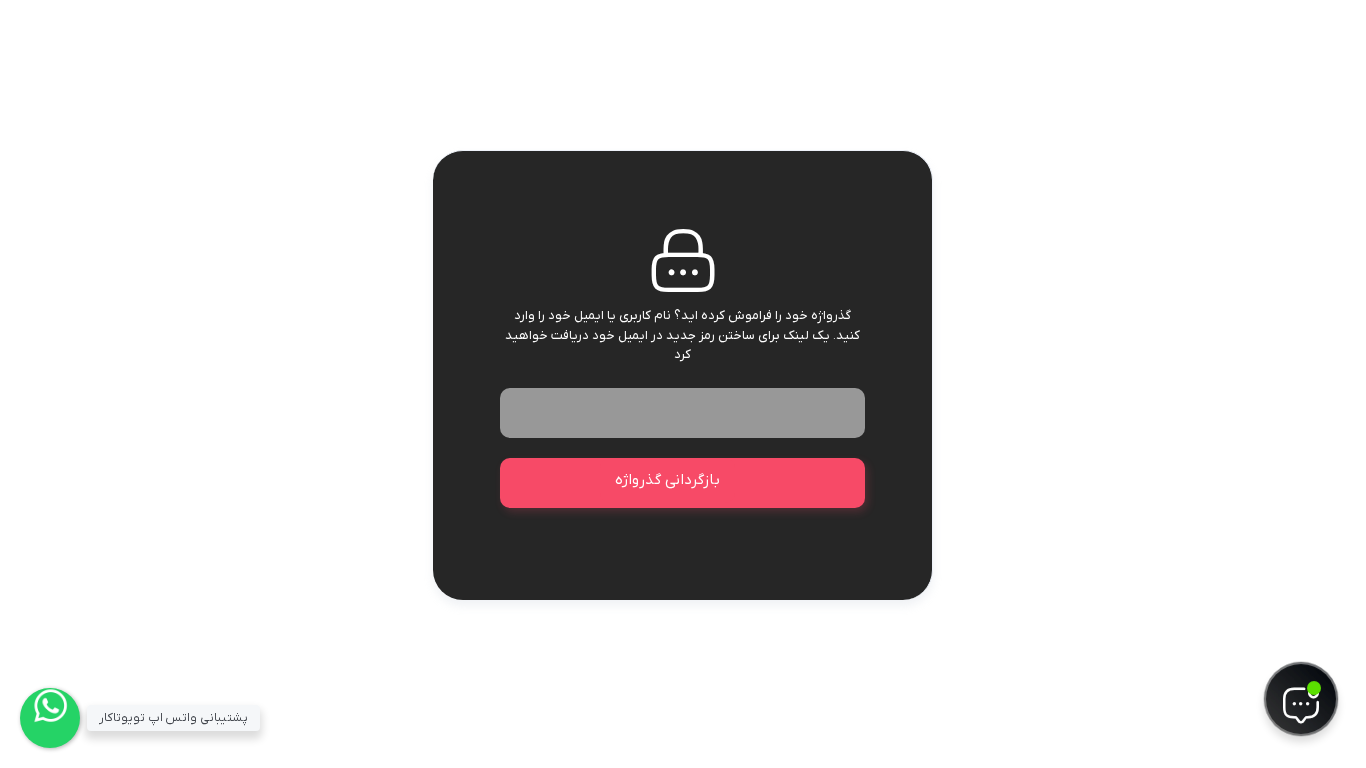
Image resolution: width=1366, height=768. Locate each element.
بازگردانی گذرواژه (667, 480)
